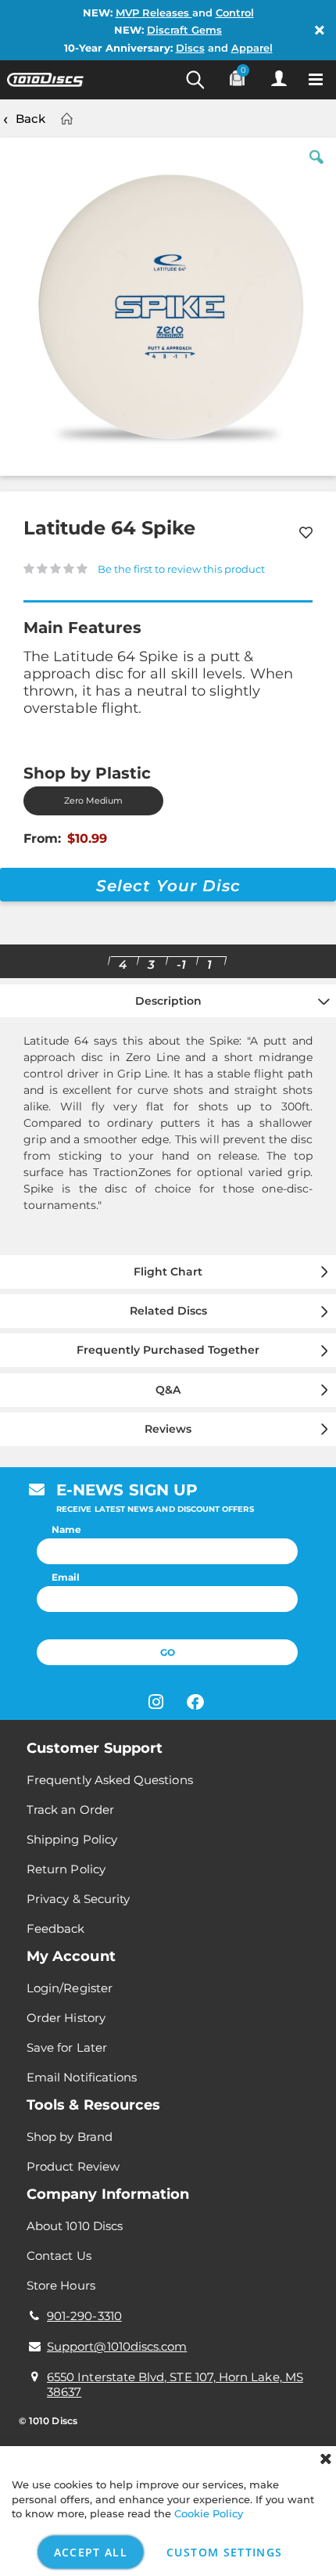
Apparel (252, 48)
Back (30, 119)
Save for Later (67, 2047)
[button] (316, 169)
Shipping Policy (72, 1839)
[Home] (66, 119)
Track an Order (70, 1810)
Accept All (91, 2552)
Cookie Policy (209, 2513)
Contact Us (59, 2256)
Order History (66, 2018)
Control (235, 13)
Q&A (168, 1390)
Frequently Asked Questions (110, 1780)
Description (168, 1001)
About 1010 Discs (75, 2226)
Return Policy (66, 1869)
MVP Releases (154, 13)
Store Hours (61, 2285)
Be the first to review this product (181, 569)
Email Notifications (82, 2077)
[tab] (168, 1117)
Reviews (168, 1429)
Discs (190, 48)
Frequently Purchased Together (168, 1350)
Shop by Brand (70, 2137)
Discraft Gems (184, 30)
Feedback (56, 1928)
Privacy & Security (78, 1899)
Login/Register (70, 1988)
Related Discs (168, 1311)
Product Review (73, 2166)
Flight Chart (168, 1272)
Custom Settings (224, 2552)
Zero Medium (93, 801)
